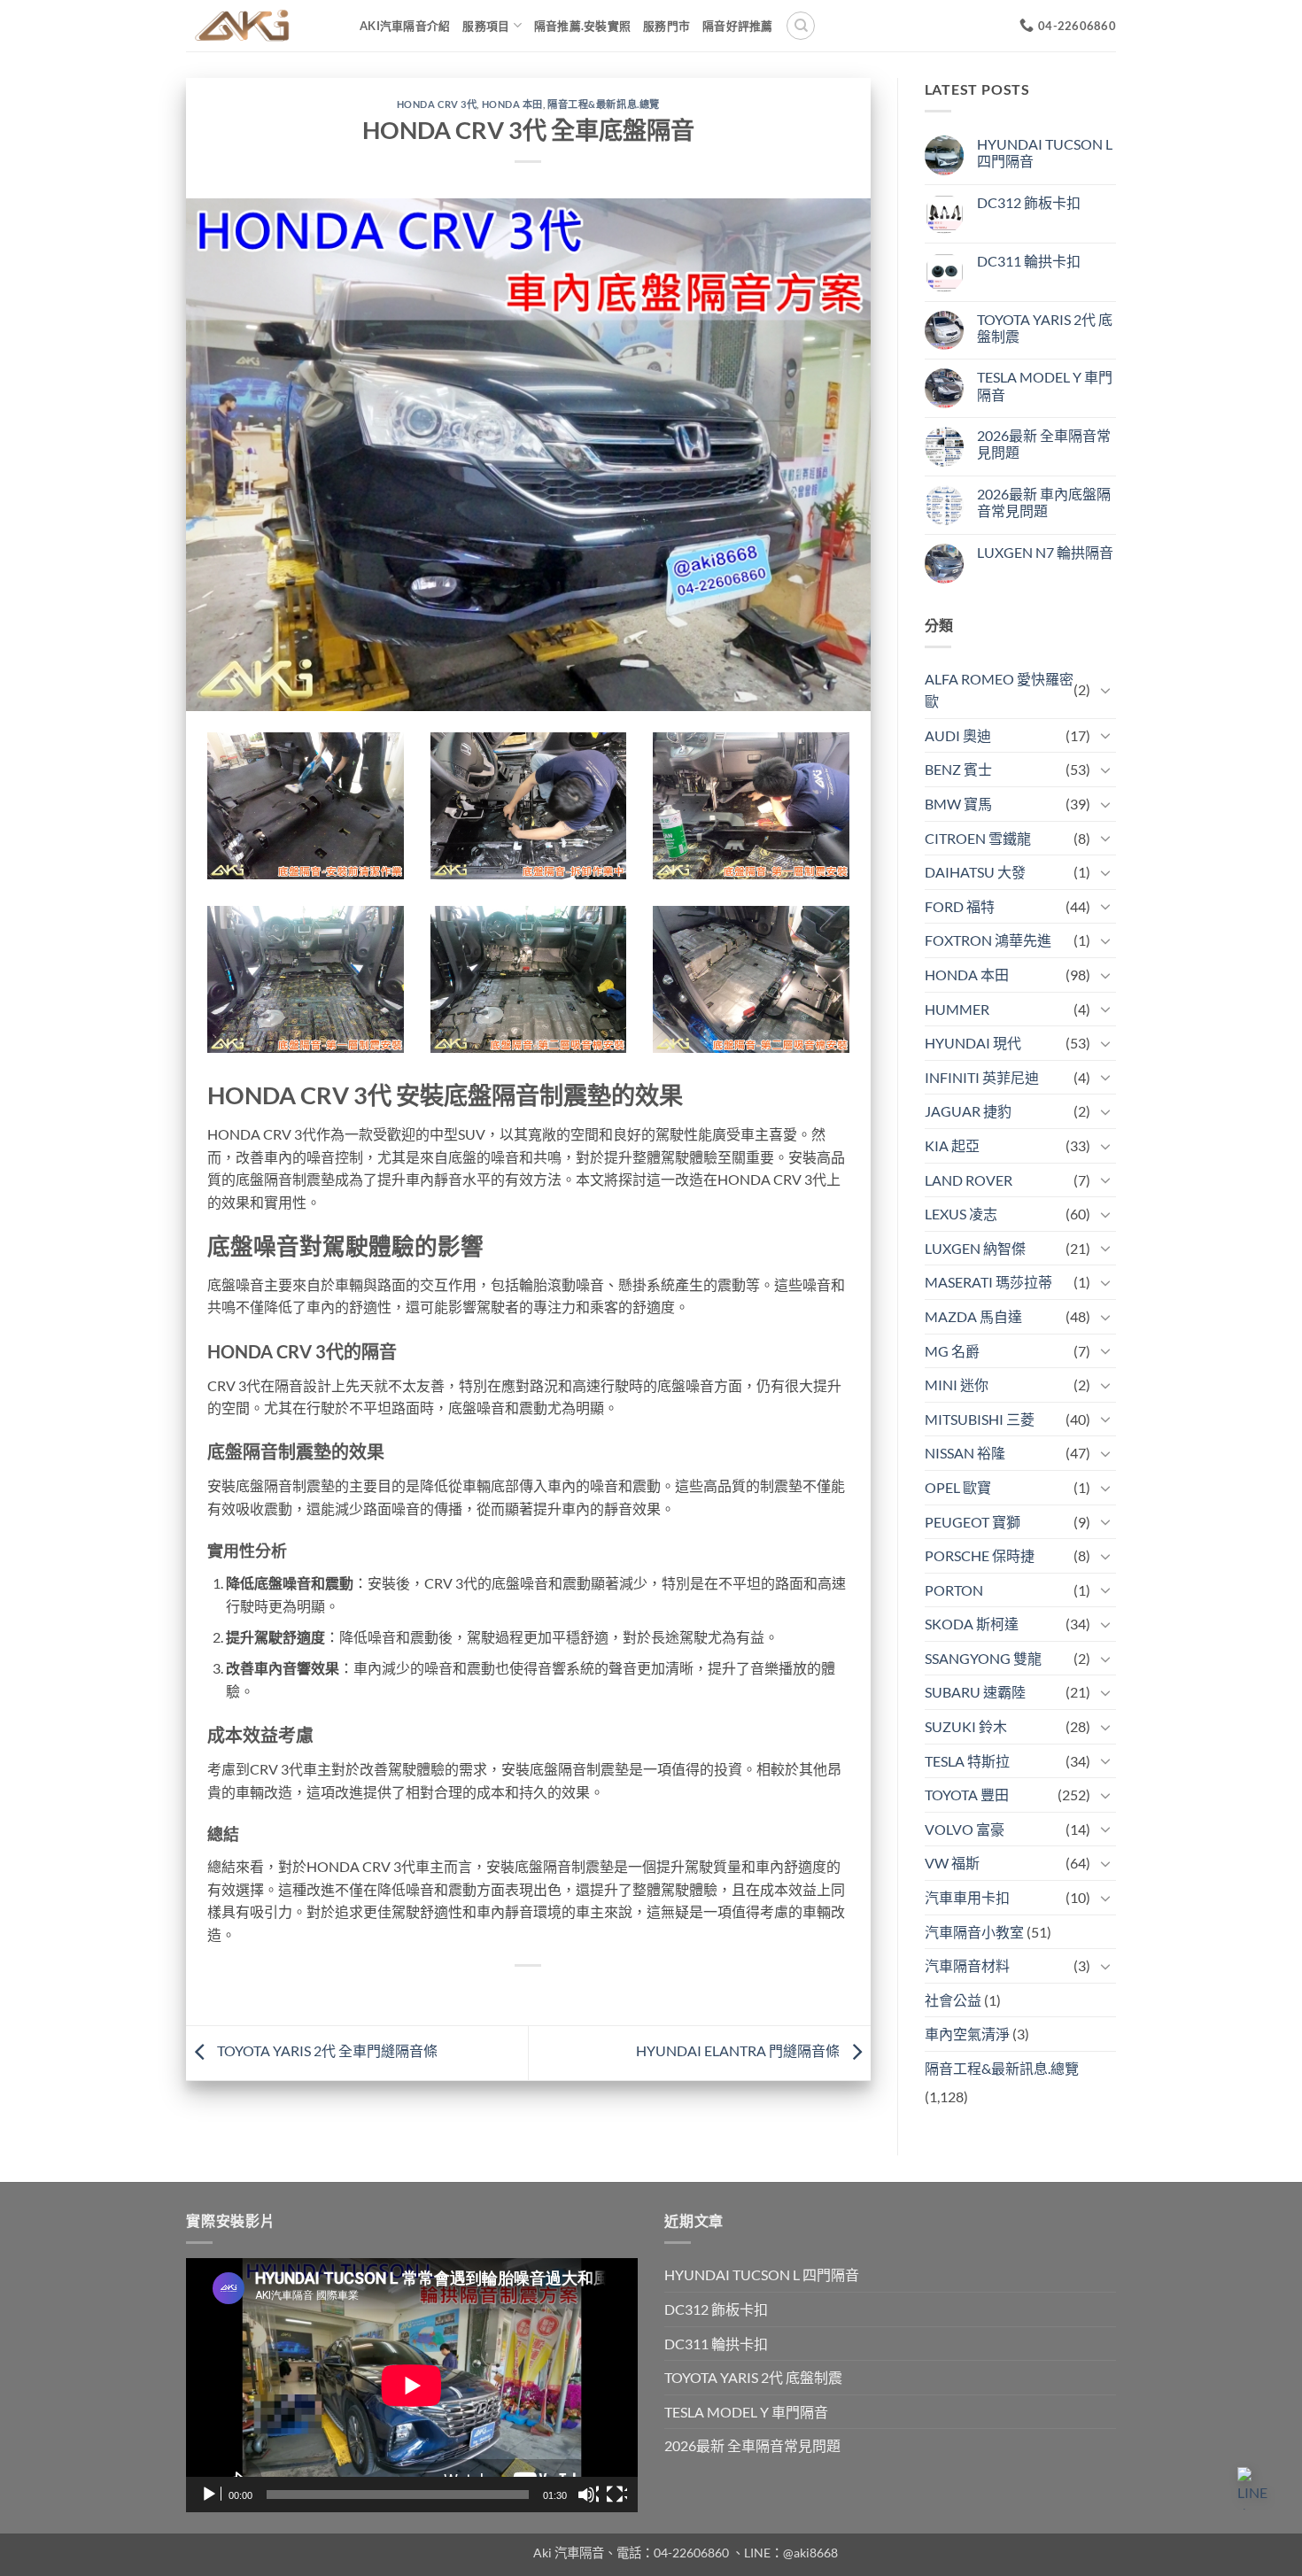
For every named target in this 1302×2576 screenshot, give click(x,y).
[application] (412, 2385)
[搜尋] (801, 26)
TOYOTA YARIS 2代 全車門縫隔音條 (326, 2050)
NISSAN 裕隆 (965, 1453)
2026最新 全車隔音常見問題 (1044, 444)
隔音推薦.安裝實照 (582, 26)
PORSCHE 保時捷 (980, 1555)
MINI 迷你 (957, 1385)
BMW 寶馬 (958, 804)
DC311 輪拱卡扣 (1029, 261)
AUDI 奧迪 (958, 735)
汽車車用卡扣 (967, 1897)
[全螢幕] (616, 2495)
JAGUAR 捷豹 (968, 1111)
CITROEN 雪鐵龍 (978, 838)
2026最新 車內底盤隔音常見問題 (1044, 502)
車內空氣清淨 (967, 2034)
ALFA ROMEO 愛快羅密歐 (999, 690)
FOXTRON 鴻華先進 (988, 940)
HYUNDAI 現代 (973, 1043)
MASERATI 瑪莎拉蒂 (988, 1282)
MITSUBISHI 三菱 (980, 1419)
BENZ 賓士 (958, 769)
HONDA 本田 (512, 104)
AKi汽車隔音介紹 (405, 26)
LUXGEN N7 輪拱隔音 (1045, 552)
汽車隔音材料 (967, 1965)
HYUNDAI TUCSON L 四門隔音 (1045, 152)
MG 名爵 (952, 1351)
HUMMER (957, 1009)
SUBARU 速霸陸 (975, 1692)
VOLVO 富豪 (965, 1829)
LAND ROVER (969, 1180)
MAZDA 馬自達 (973, 1316)
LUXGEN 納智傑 (975, 1248)
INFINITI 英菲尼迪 (982, 1077)
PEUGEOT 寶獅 (973, 1522)
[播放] (211, 2495)
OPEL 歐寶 (958, 1487)
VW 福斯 (952, 1863)
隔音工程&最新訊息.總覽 (604, 104)
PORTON (954, 1590)
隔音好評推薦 (738, 26)
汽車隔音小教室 (974, 1932)
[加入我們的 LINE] (1259, 2488)
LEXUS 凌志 (961, 1214)
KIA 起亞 (952, 1145)
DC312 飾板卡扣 (1029, 202)
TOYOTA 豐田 (967, 1795)
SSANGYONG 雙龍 (983, 1658)
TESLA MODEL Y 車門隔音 (1045, 385)
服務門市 (666, 26)
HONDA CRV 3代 (437, 104)
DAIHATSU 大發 (975, 872)
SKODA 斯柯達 (972, 1624)
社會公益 (953, 2000)
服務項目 (486, 26)
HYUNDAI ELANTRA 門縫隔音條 (739, 2050)
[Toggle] (1105, 690)
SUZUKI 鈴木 (966, 1726)
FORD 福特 (960, 906)
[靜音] (588, 2495)
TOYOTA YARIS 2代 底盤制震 (1045, 328)
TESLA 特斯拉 (967, 1761)
